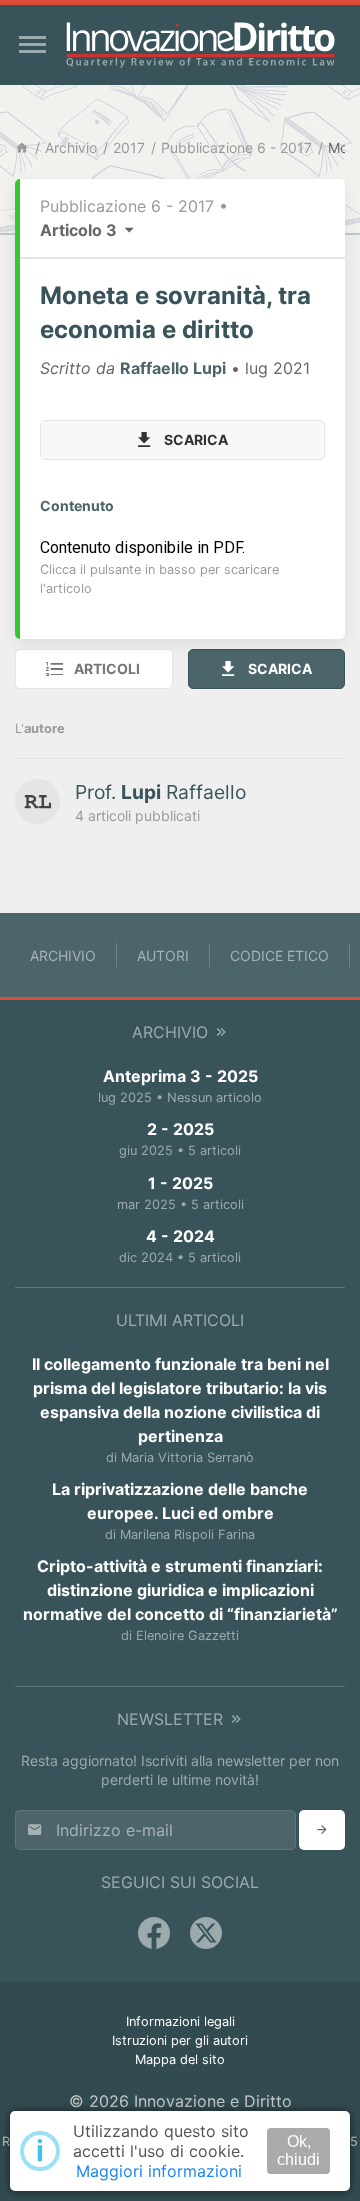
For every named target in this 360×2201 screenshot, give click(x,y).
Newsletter (172, 1719)
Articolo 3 (80, 230)
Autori (163, 955)
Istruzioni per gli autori (180, 2040)
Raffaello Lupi (173, 368)
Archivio (71, 147)
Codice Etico (279, 955)
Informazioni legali (180, 2021)
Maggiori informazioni (159, 2171)
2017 (129, 147)
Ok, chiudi (298, 2150)
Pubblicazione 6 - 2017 (236, 147)
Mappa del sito (180, 2059)
